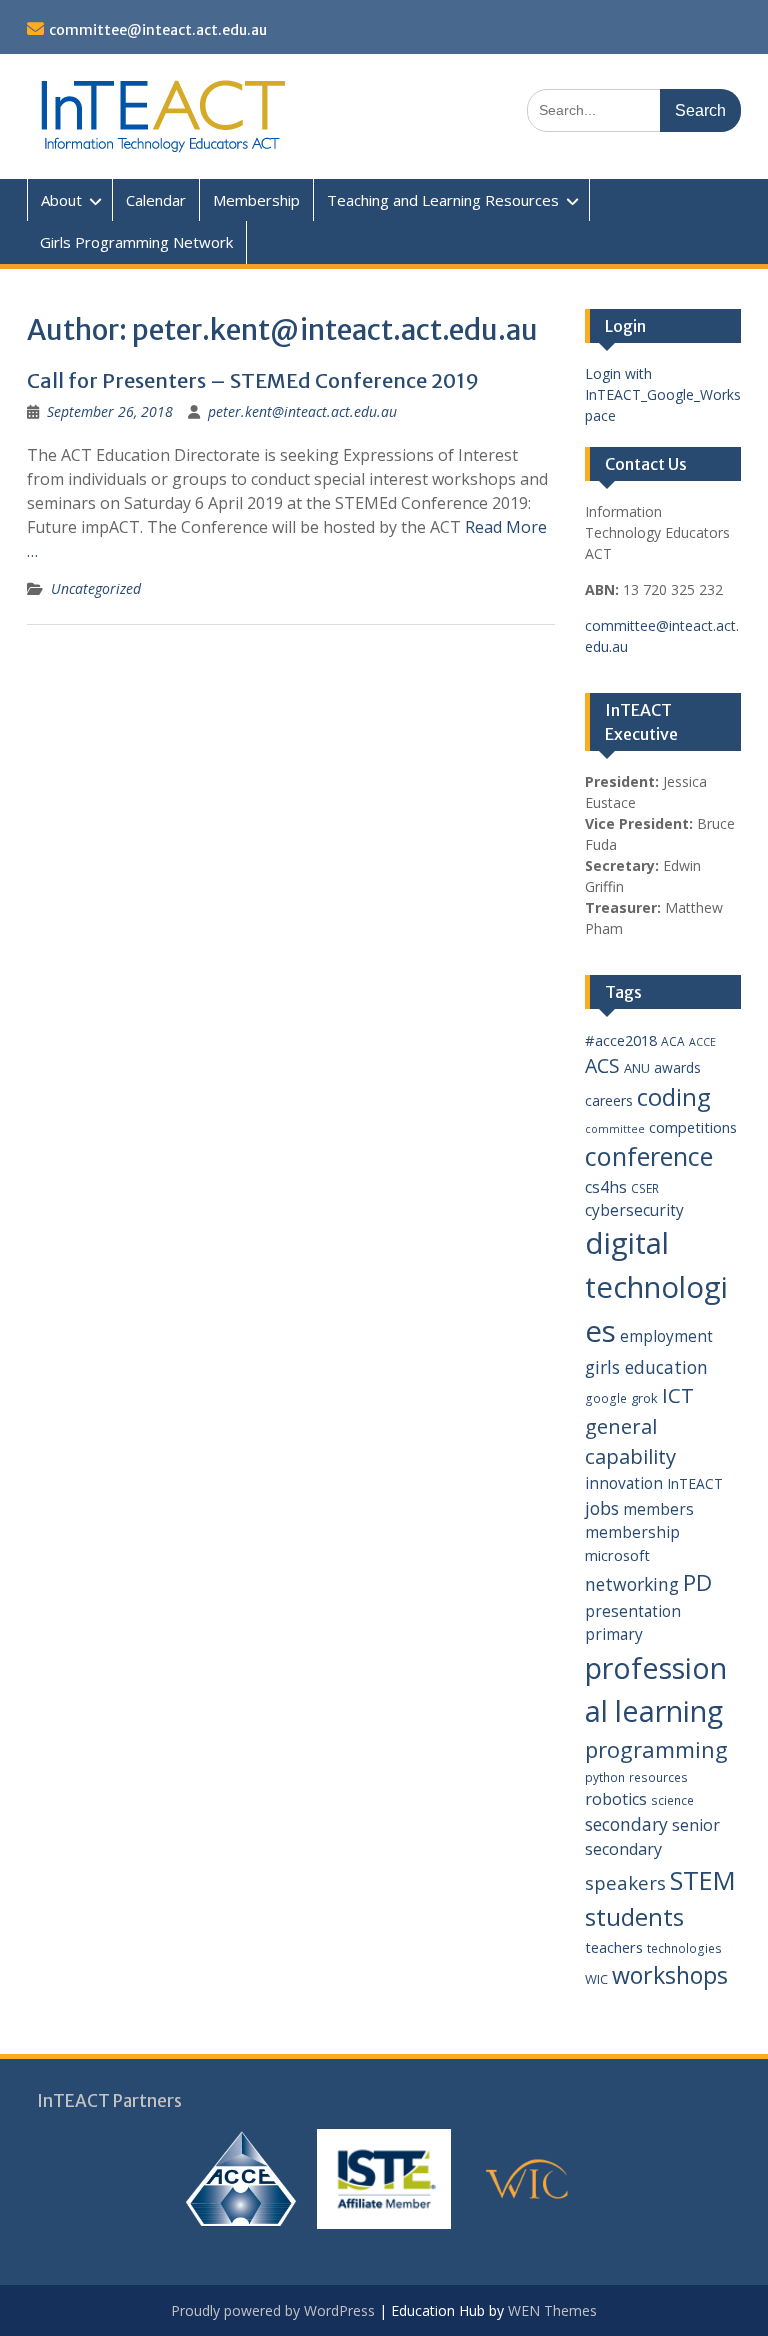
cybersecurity (634, 1210)
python (605, 1777)
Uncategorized (96, 588)
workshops (670, 1975)
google (606, 1398)
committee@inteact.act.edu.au (158, 30)
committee (615, 1129)
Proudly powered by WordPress (273, 2310)
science (672, 1800)
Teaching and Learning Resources (443, 200)
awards (677, 1067)
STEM (703, 1880)
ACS (602, 1065)
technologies (684, 1948)
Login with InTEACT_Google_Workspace (663, 394)
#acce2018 (621, 1040)
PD (697, 1582)
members (658, 1509)
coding (674, 1097)
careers (609, 1100)
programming (656, 1749)
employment (666, 1336)
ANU (637, 1068)
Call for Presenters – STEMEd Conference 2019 (253, 380)
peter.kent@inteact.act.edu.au (302, 411)
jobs (602, 1508)
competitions (693, 1127)
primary (614, 1634)
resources (658, 1777)
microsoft (617, 1555)
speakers (625, 1882)
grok (644, 1398)
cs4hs (606, 1187)
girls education (646, 1367)
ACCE (702, 1042)
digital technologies (656, 1287)
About (61, 200)
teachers (614, 1947)
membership (632, 1532)
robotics (616, 1799)
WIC (596, 1979)
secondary (626, 1824)
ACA (673, 1041)
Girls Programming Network (136, 242)
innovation (624, 1483)
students (634, 1917)
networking (632, 1584)
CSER (645, 1188)
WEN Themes (552, 2310)
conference (649, 1156)
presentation (633, 1611)
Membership (256, 200)
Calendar (156, 200)
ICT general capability (639, 1425)
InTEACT (695, 1483)
